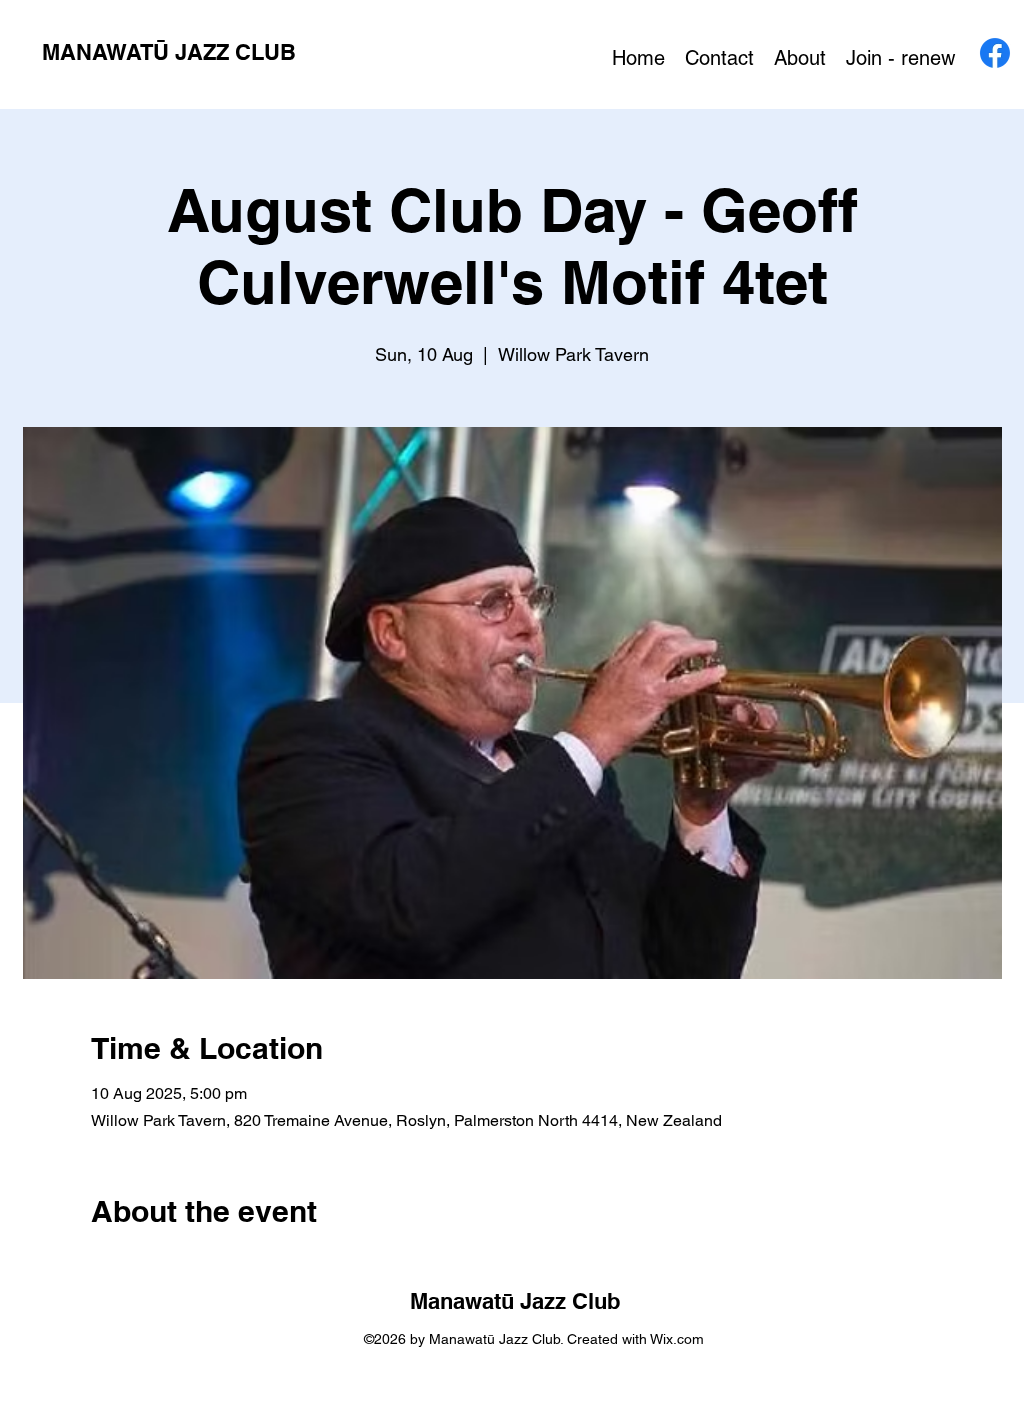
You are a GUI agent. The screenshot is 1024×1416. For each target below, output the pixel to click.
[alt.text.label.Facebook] (995, 53)
